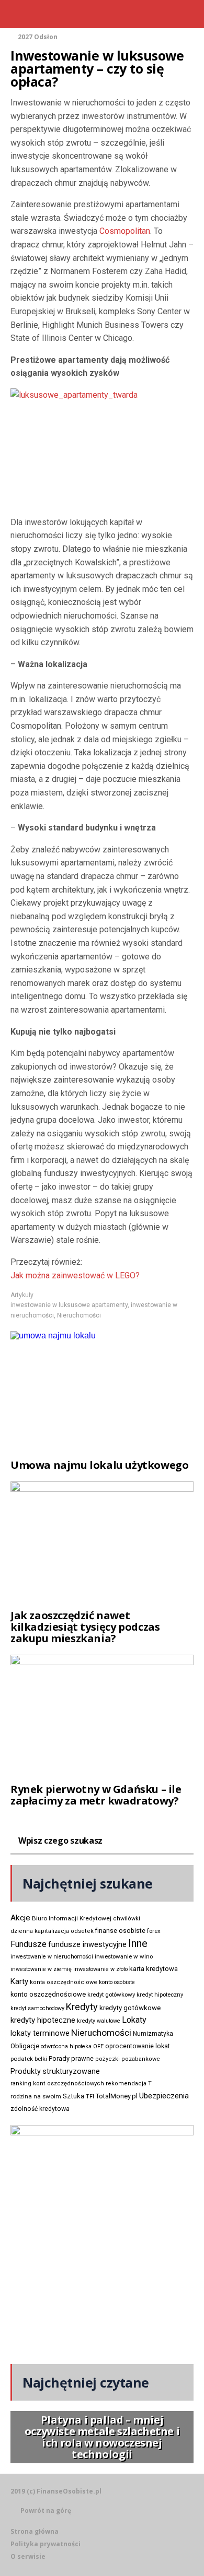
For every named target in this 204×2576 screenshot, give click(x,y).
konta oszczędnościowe (64, 1982)
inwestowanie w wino (124, 1956)
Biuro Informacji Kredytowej (72, 1918)
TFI (90, 2097)
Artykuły (22, 1295)
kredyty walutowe (99, 2021)
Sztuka (73, 2096)
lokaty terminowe (40, 2033)
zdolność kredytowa (40, 2109)
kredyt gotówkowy (111, 1995)
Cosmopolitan (125, 231)
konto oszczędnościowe (48, 1994)
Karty (19, 1981)
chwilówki (127, 1919)
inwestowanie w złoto (100, 1969)
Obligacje (25, 2046)
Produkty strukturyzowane (55, 2071)
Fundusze (29, 1944)
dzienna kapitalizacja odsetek (52, 1931)
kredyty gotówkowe (130, 2008)
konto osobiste (117, 1982)
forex (154, 1931)
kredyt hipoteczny (160, 1995)
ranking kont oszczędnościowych (57, 2084)
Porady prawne (71, 2058)
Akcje (20, 1918)
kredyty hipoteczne (43, 2020)
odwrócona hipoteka (66, 2046)
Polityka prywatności (46, 2544)
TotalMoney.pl (117, 2096)
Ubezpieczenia (164, 2096)
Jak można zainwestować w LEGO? (75, 1275)
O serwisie (28, 2556)
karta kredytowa (154, 1969)
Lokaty (134, 2020)
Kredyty (82, 2007)
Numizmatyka (153, 2034)
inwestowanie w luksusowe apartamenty (69, 1305)
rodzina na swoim (36, 2096)
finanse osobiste (120, 1931)
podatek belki (29, 2059)
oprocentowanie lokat (138, 2046)
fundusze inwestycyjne (87, 1944)
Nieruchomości (79, 1315)
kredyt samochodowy (37, 2008)
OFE (98, 2046)
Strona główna (35, 2531)
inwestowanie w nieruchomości (52, 1957)
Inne (138, 1943)
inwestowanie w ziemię (41, 1969)
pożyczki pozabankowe (128, 2059)
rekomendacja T (129, 2084)
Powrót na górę (46, 2510)
